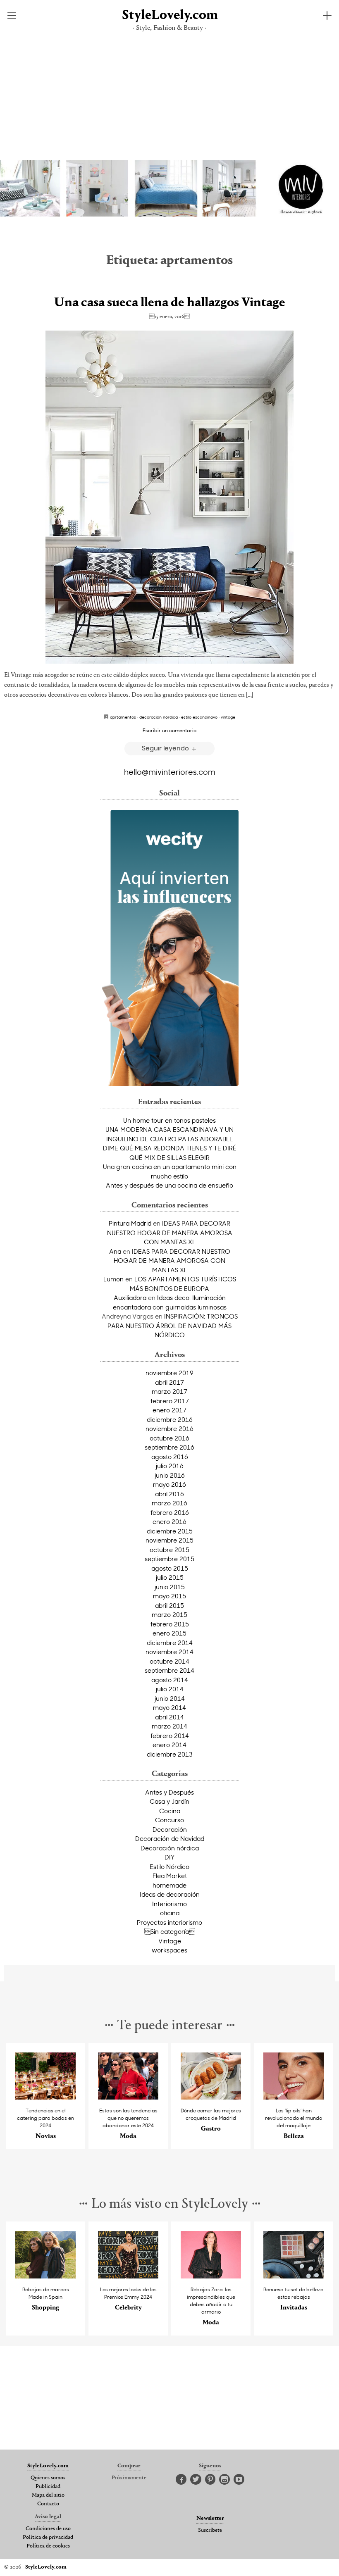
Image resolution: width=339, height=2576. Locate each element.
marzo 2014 (169, 1726)
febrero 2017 (170, 1401)
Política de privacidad (48, 2538)
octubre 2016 (169, 1438)
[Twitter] (196, 2480)
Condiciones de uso (48, 2529)
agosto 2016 (170, 1457)
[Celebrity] (128, 2276)
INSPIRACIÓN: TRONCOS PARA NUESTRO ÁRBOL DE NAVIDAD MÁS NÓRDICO (173, 1325)
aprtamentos (123, 717)
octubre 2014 (169, 1661)
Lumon (113, 1279)
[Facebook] (181, 2480)
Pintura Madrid (130, 1223)
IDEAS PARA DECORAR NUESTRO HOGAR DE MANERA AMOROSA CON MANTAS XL (170, 1232)
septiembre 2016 (169, 1447)
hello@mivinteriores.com (170, 771)
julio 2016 (170, 1466)
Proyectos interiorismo (169, 1922)
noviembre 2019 (169, 1373)
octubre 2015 (169, 1550)
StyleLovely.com (169, 15)
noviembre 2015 (169, 1540)
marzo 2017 (169, 1391)
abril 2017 (169, 1382)
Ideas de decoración (170, 1894)
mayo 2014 (169, 1707)
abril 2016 (169, 1494)
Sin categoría (170, 1931)
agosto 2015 (170, 1568)
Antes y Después (169, 1792)
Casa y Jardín (169, 1801)
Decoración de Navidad (170, 1838)
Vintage (170, 1941)
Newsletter (210, 2519)
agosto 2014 (170, 1680)
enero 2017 (169, 1410)
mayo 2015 (169, 1596)
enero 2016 (169, 1521)
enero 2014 (169, 1745)
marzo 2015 (169, 1614)
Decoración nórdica (170, 1848)
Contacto (48, 2504)
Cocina (170, 1811)
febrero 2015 (170, 1624)
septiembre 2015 (169, 1559)
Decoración (170, 1829)
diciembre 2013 (170, 1754)
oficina (170, 1913)
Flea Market (170, 1876)
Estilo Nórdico (169, 1867)
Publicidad (48, 2487)
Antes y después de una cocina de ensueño (169, 1185)
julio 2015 (170, 1577)
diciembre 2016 (170, 1419)
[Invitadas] (294, 2276)
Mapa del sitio (48, 2495)
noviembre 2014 (169, 1652)
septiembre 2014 (169, 1670)
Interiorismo (169, 1904)
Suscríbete (210, 2531)
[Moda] (128, 2097)
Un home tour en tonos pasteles (169, 1120)
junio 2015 (170, 1587)
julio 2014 (170, 1689)
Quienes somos (48, 2478)
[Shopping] (45, 2276)
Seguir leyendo (166, 748)
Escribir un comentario (169, 730)
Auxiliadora (130, 1298)
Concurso (169, 1820)
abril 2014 (169, 1717)
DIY (169, 1857)
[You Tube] (239, 2480)
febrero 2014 (170, 1736)
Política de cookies (48, 2546)
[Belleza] (294, 2097)
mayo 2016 (169, 1484)
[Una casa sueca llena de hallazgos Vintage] (169, 497)
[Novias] (45, 2097)
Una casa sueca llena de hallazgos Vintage (170, 303)
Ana (115, 1251)
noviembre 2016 (169, 1428)
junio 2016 (170, 1475)
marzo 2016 (169, 1503)
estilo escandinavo (199, 717)
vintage (228, 717)
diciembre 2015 (170, 1531)
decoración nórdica (159, 717)
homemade (169, 1885)
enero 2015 (169, 1633)
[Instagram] (224, 2480)
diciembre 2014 (170, 1643)
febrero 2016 (170, 1512)
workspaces (169, 1950)
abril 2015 (169, 1605)
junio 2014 (170, 1698)
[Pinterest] (210, 2480)
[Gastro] (211, 2097)
